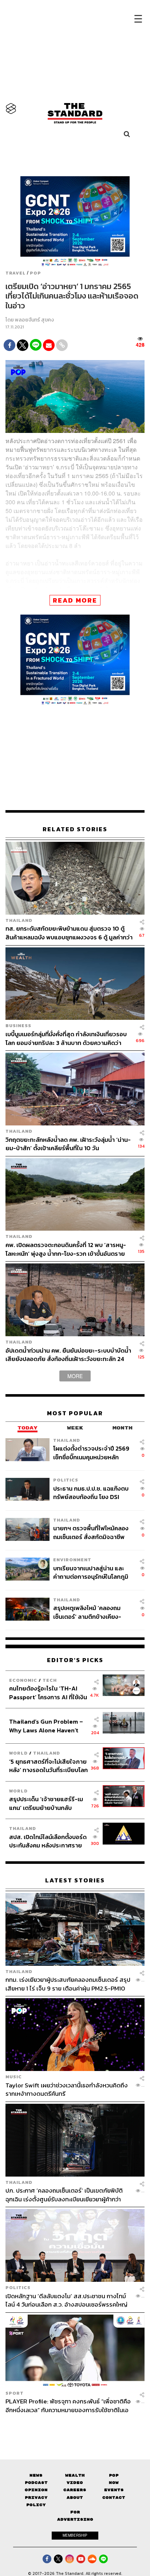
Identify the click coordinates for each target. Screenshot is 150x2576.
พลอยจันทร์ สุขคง (34, 320)
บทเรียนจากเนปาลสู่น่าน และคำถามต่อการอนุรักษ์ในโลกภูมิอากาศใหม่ (91, 1572)
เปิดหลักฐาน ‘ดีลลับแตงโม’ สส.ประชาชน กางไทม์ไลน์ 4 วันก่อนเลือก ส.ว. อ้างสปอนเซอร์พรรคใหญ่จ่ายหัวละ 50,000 (66, 2300)
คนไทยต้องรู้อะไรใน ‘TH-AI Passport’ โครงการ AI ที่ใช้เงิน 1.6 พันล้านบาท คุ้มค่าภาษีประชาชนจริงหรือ (48, 1693)
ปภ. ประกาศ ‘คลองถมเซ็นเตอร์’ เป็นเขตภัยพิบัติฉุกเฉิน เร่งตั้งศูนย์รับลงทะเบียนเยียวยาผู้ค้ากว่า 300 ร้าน (64, 2195)
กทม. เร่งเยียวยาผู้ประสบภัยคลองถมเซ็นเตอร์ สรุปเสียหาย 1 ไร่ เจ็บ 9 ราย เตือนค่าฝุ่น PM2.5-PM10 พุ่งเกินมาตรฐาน (68, 1984)
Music (14, 2077)
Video (75, 2483)
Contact (114, 2498)
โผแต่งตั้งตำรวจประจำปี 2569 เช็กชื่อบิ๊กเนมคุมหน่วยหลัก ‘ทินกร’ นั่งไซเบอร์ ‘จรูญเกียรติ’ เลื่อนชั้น (92, 1453)
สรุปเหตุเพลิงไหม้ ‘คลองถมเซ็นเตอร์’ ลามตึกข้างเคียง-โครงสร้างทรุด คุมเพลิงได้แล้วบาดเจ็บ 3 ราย (91, 1612)
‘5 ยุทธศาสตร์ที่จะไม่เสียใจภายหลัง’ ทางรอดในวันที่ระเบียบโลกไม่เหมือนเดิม (48, 1766)
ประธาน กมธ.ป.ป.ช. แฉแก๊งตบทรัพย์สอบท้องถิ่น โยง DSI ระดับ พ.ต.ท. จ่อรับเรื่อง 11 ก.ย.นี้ (91, 1493)
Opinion (36, 2490)
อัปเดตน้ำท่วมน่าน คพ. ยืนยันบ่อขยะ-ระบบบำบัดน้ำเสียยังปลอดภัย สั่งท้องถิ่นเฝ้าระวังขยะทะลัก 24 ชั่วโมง (68, 1355)
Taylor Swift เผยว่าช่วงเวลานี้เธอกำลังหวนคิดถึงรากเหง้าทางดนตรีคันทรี (67, 2089)
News (36, 2475)
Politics (66, 1480)
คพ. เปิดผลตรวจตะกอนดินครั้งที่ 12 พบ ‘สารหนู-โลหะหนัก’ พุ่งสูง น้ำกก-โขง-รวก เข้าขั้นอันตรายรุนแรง (66, 1249)
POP (35, 273)
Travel (15, 273)
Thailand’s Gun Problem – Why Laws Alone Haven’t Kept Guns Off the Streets (46, 1726)
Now (114, 2483)
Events (114, 2490)
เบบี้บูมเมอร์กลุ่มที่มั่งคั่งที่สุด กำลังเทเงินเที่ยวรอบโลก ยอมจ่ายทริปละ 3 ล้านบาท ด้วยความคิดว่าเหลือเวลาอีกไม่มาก (66, 1038)
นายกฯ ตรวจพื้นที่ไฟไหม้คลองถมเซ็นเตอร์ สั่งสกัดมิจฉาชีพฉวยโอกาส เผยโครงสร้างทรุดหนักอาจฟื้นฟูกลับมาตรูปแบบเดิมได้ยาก (91, 1532)
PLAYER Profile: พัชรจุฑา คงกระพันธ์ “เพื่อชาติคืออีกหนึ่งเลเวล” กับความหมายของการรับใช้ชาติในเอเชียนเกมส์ (68, 2405)
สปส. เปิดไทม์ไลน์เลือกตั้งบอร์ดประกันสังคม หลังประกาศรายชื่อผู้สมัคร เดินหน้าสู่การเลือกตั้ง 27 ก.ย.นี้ (48, 1841)
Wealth (75, 2475)
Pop (114, 2475)
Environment (72, 1560)
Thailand (19, 920)
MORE (75, 1376)
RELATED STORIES (75, 829)
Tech (50, 1680)
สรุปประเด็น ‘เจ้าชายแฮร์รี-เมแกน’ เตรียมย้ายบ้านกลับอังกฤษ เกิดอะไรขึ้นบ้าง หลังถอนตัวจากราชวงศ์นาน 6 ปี (46, 1803)
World (18, 1753)
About (75, 2498)
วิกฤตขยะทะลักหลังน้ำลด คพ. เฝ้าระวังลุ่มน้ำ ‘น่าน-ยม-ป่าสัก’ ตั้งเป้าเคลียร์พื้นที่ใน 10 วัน (68, 1144)
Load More (75, 2427)
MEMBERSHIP (75, 2535)
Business (18, 1025)
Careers (75, 2490)
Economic (23, 1680)
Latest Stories (75, 1880)
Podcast (36, 2483)
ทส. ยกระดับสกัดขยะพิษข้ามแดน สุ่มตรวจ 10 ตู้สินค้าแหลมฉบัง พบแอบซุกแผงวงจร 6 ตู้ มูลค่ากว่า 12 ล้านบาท (69, 933)
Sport (15, 2393)
